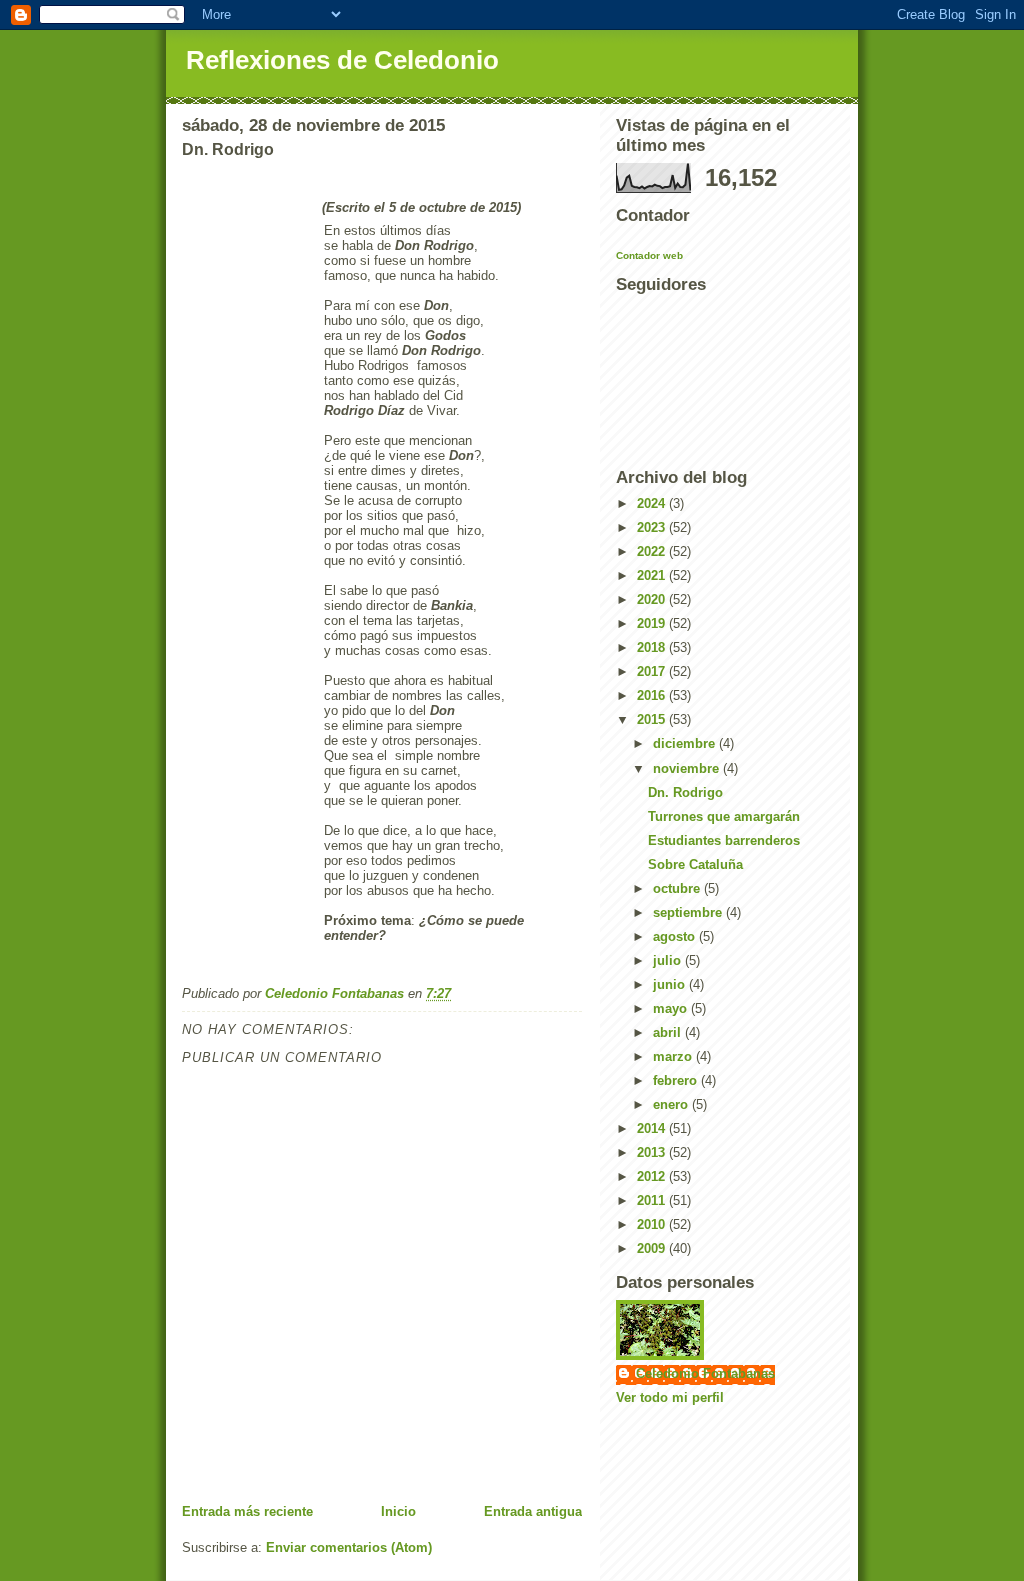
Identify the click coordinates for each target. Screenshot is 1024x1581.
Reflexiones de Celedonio (342, 60)
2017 (653, 671)
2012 (653, 1176)
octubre (678, 888)
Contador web (649, 255)
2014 (653, 1128)
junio (671, 984)
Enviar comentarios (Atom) (349, 1547)
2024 (653, 503)
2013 (653, 1152)
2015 (653, 719)
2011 (653, 1200)
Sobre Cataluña (695, 864)
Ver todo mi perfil (670, 1397)
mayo (672, 1008)
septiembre (689, 912)
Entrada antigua (533, 1511)
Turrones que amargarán (724, 816)
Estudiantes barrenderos (724, 840)
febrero (677, 1080)
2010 (653, 1224)
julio (669, 960)
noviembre (688, 768)
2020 (653, 599)
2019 (653, 623)
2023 (653, 527)
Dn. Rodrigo (685, 792)
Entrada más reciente (247, 1511)
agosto (676, 936)
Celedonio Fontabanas (705, 1373)
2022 (653, 551)
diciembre (686, 743)
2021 (653, 575)
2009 (653, 1248)
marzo (674, 1056)
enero (672, 1104)
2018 (653, 647)
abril (669, 1032)
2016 (653, 695)
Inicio (398, 1511)
